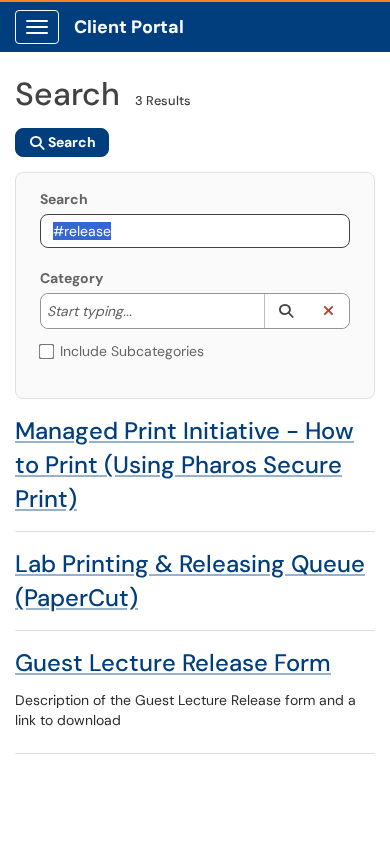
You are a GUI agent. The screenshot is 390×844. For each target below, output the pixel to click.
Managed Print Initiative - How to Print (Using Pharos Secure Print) (184, 464)
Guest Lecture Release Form (173, 662)
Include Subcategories (132, 351)
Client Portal (129, 27)
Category (71, 278)
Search (64, 199)
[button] (285, 311)
